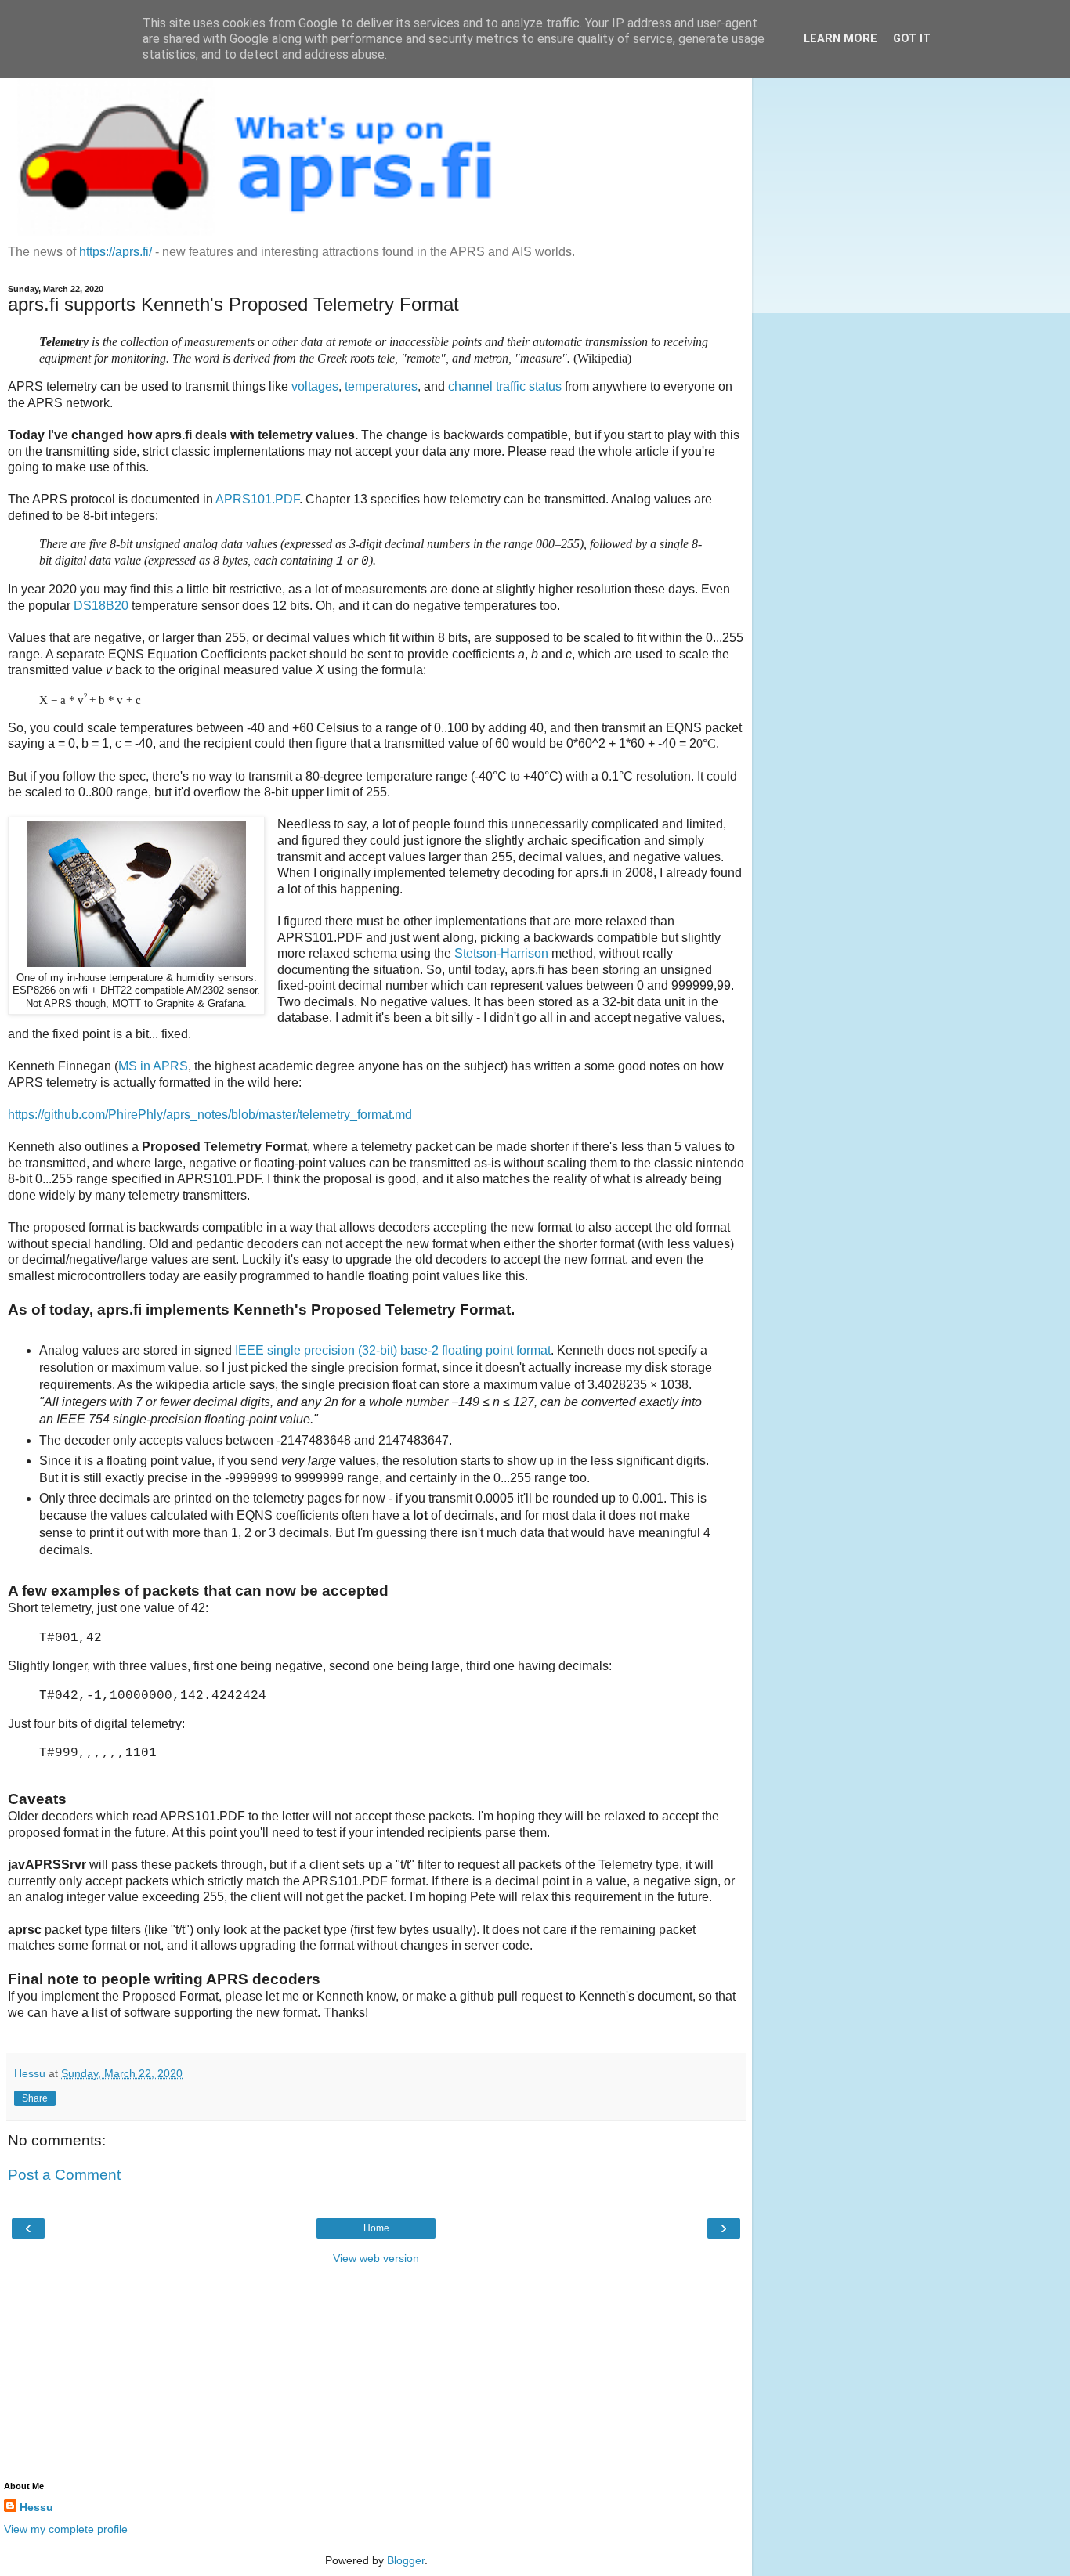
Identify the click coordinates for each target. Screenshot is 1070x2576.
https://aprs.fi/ (116, 252)
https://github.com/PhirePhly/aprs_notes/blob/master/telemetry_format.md (210, 1115)
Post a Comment (64, 2175)
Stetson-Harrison (501, 953)
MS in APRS (153, 1066)
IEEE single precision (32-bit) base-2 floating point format (393, 1350)
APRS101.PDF (257, 499)
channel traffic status (505, 386)
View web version (376, 2258)
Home (376, 2228)
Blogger (406, 2560)
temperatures (381, 386)
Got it (912, 39)
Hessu (36, 2507)
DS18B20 (101, 606)
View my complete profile (66, 2529)
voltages (315, 386)
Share (35, 2098)
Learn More (840, 39)
